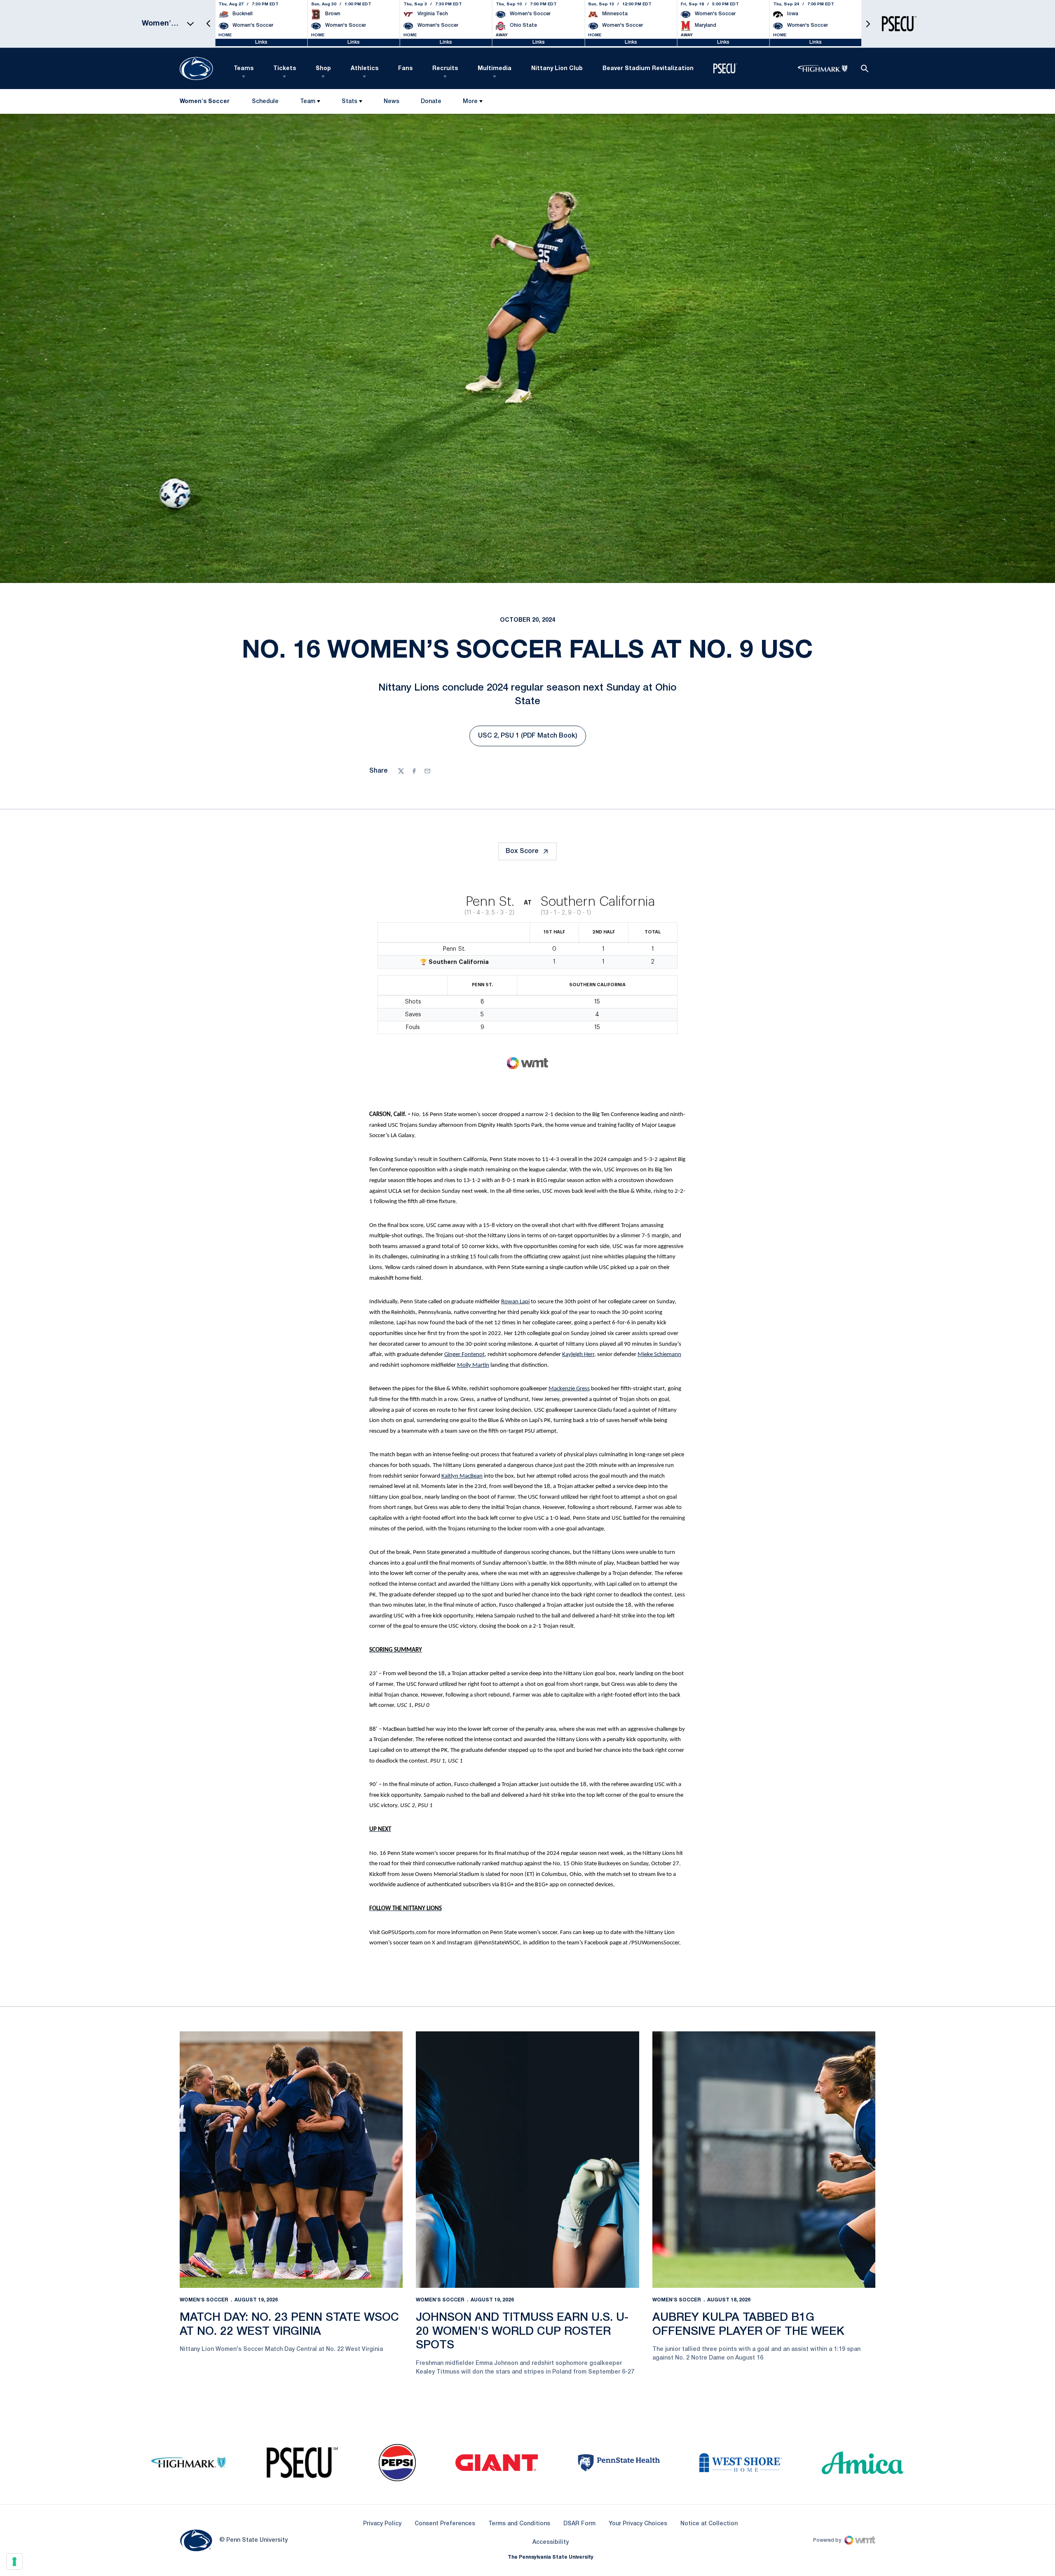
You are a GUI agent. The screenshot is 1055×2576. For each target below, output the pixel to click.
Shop (323, 69)
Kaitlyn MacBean (462, 1476)
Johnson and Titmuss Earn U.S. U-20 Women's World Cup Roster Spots (522, 2332)
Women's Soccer (204, 2300)
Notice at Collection (709, 2524)
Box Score (522, 851)
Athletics (365, 69)
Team (308, 102)
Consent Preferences (445, 2524)
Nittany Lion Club (557, 69)
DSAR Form (579, 2524)
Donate (431, 103)
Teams (244, 69)
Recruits (445, 69)
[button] (209, 24)
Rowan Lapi (515, 1302)
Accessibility (551, 2542)
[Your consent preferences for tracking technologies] (14, 2562)
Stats (349, 102)
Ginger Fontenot (464, 1355)
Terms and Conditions (519, 2524)
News (392, 102)
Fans (405, 69)
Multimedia (495, 69)
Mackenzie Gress (569, 1389)
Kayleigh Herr (578, 1355)
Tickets (285, 69)
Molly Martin (473, 1365)
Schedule (265, 102)
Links (261, 42)
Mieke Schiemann (659, 1355)
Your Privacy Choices (638, 2524)
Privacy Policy (382, 2524)
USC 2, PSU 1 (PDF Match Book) (532, 738)
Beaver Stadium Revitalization (648, 69)
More (470, 102)
